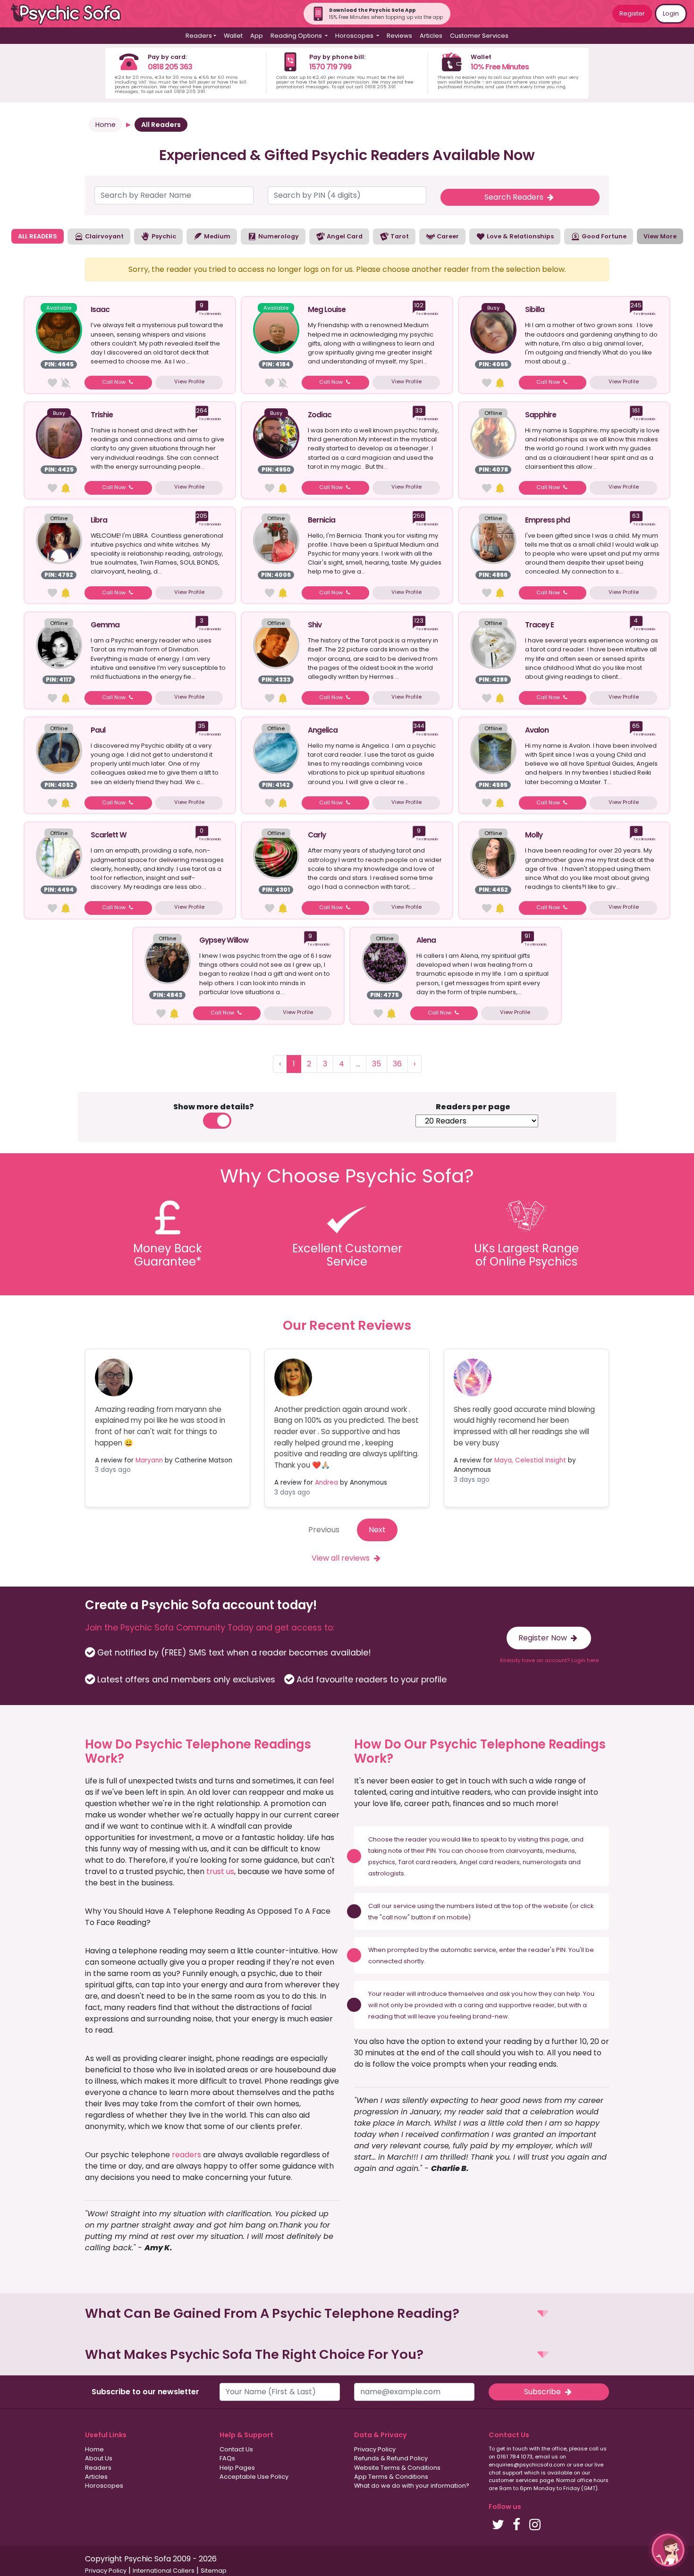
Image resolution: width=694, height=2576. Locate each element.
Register (632, 13)
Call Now (114, 382)
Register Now (544, 1638)
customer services (513, 2480)
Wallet (233, 36)
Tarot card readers (427, 1862)
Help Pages (237, 2468)
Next (377, 1530)
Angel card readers (490, 1862)
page (560, 1839)
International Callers (164, 2571)
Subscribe (543, 2392)
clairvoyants (524, 1851)
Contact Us (236, 2449)
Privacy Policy (375, 2449)
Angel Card (344, 236)
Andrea (326, 1482)
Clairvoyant (104, 236)
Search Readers (515, 197)
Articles (431, 36)
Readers (98, 2468)
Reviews (399, 36)
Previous (324, 1530)
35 (377, 1064)
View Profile (189, 381)
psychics (382, 1862)
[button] (347, 2314)
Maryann (149, 1460)
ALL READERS (38, 236)
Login (671, 13)
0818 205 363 (170, 67)
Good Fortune (603, 236)
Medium (216, 236)
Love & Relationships (520, 236)
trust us (220, 1871)
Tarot (399, 236)
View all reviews (342, 1558)
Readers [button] (199, 36)
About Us (99, 2458)
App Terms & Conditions (391, 2477)
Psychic (163, 236)
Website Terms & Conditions (397, 2468)
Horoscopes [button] (355, 36)
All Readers (161, 125)
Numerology (278, 236)
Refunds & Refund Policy (391, 2458)
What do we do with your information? (412, 2486)
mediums (560, 1851)
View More (660, 236)
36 (397, 1064)
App (257, 36)
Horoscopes (104, 2486)
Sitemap (214, 2571)
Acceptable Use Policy (254, 2477)
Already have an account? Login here (549, 1660)
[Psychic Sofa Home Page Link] (71, 14)
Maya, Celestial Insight (530, 1460)
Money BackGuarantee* (168, 1255)
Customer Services (479, 36)
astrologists (386, 1873)
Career (447, 236)
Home (106, 125)
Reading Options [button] (297, 36)
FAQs (227, 2458)
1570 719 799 (330, 67)
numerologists (545, 1862)
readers (186, 2155)
